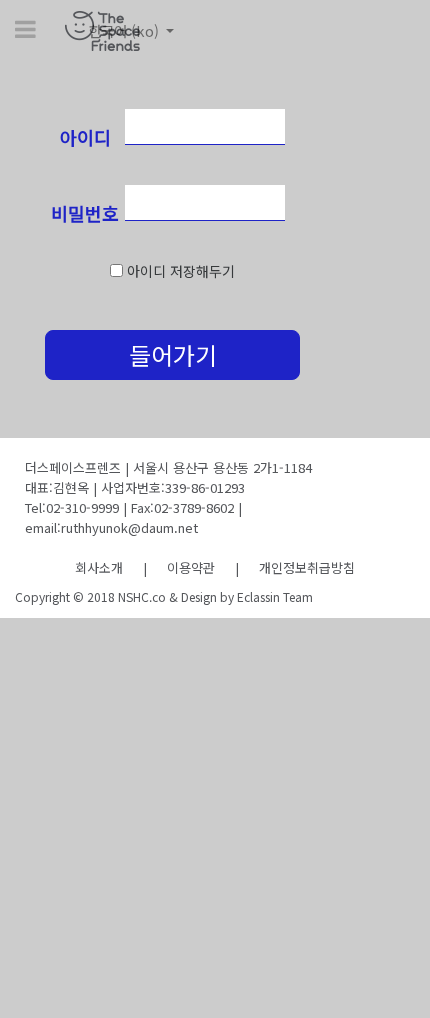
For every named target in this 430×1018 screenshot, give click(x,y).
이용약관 (191, 567)
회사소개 (99, 567)
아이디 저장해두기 (181, 271)
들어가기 (173, 354)
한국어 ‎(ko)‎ (125, 30)
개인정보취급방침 (307, 567)
